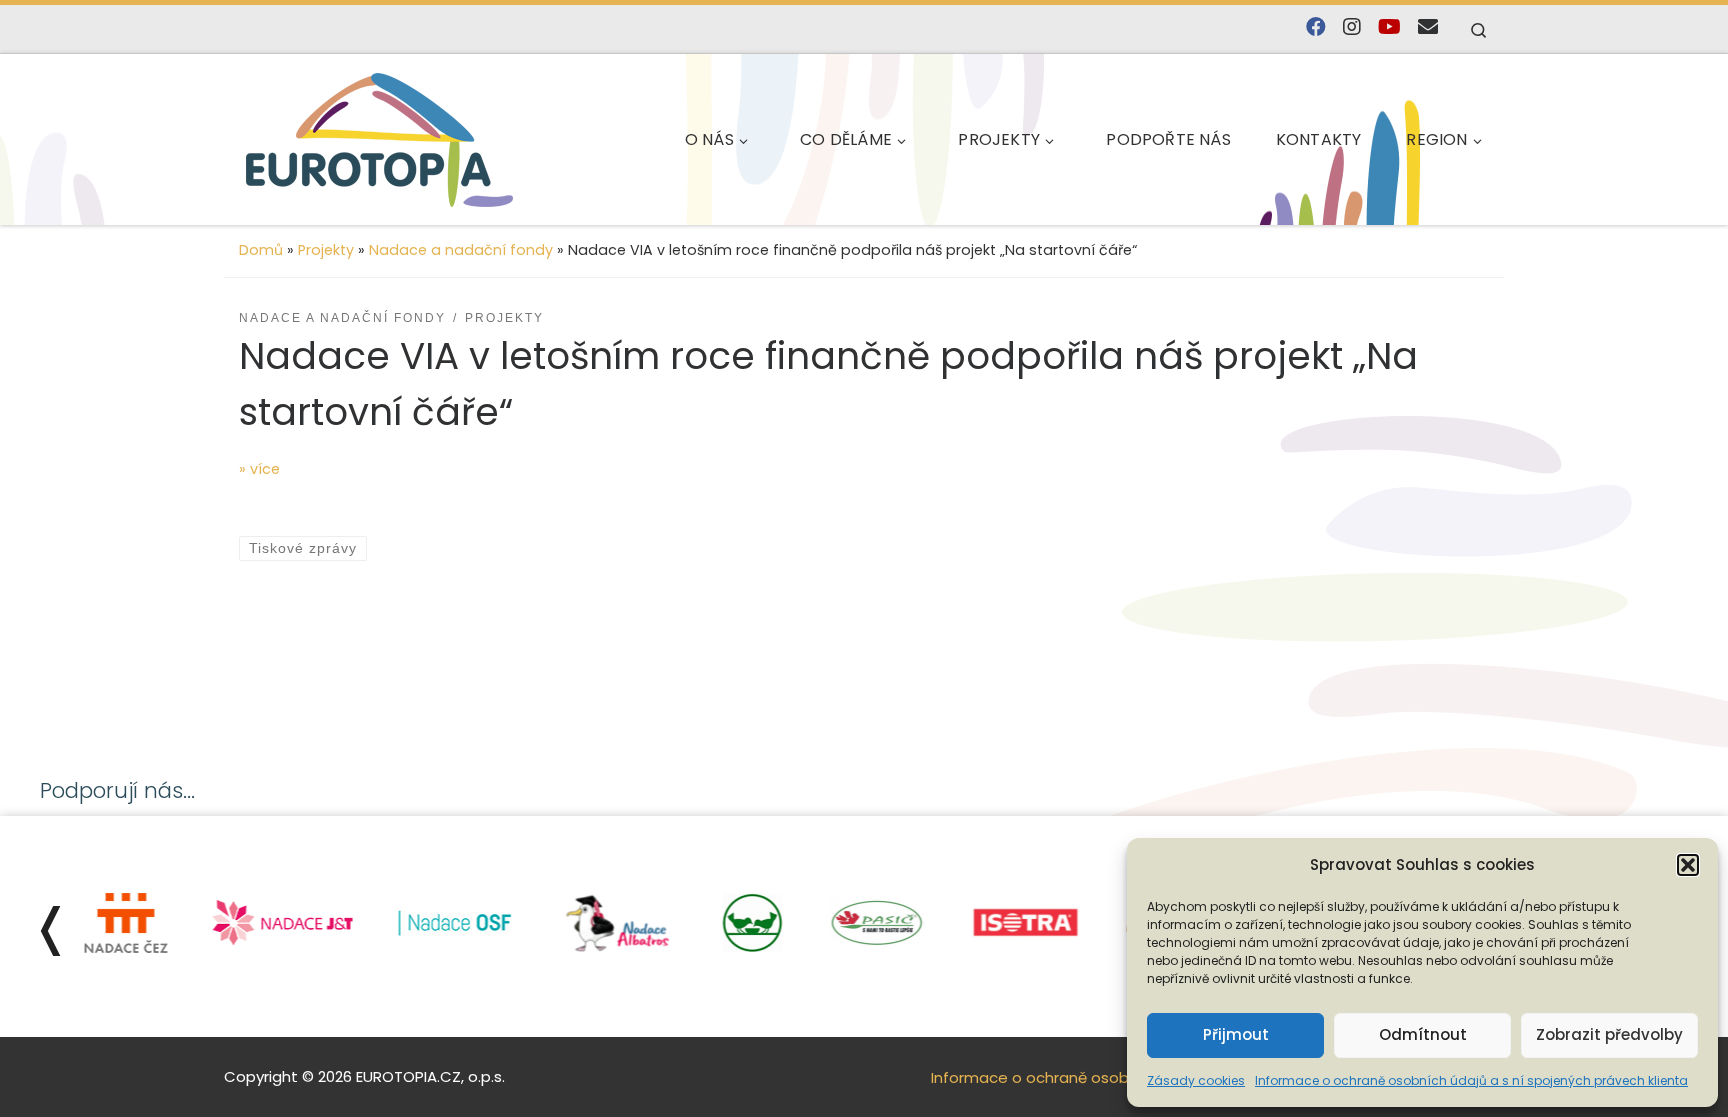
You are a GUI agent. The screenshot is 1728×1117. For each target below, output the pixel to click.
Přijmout (1236, 1034)
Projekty (326, 250)
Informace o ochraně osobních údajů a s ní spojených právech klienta (1471, 1080)
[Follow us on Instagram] (1352, 27)
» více (259, 469)
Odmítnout (1423, 1034)
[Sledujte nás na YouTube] (1389, 27)
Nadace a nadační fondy (461, 250)
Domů (261, 250)
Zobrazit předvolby (1609, 1034)
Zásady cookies (1196, 1080)
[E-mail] (1428, 27)
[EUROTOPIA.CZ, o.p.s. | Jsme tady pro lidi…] (379, 140)
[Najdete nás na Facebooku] (1316, 27)
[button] (1688, 865)
